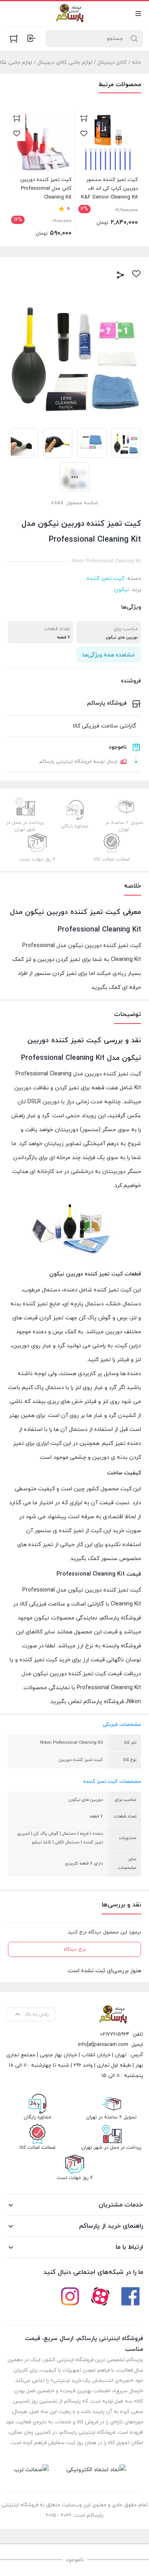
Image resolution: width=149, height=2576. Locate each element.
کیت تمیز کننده (105, 579)
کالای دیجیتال (112, 63)
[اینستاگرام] (70, 2296)
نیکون (122, 590)
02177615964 (115, 2034)
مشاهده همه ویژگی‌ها (109, 655)
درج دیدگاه (75, 1949)
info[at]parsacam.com (103, 2045)
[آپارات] (100, 2296)
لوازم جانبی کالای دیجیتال (65, 63)
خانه (136, 63)
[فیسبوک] (130, 2296)
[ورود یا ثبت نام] (31, 38)
